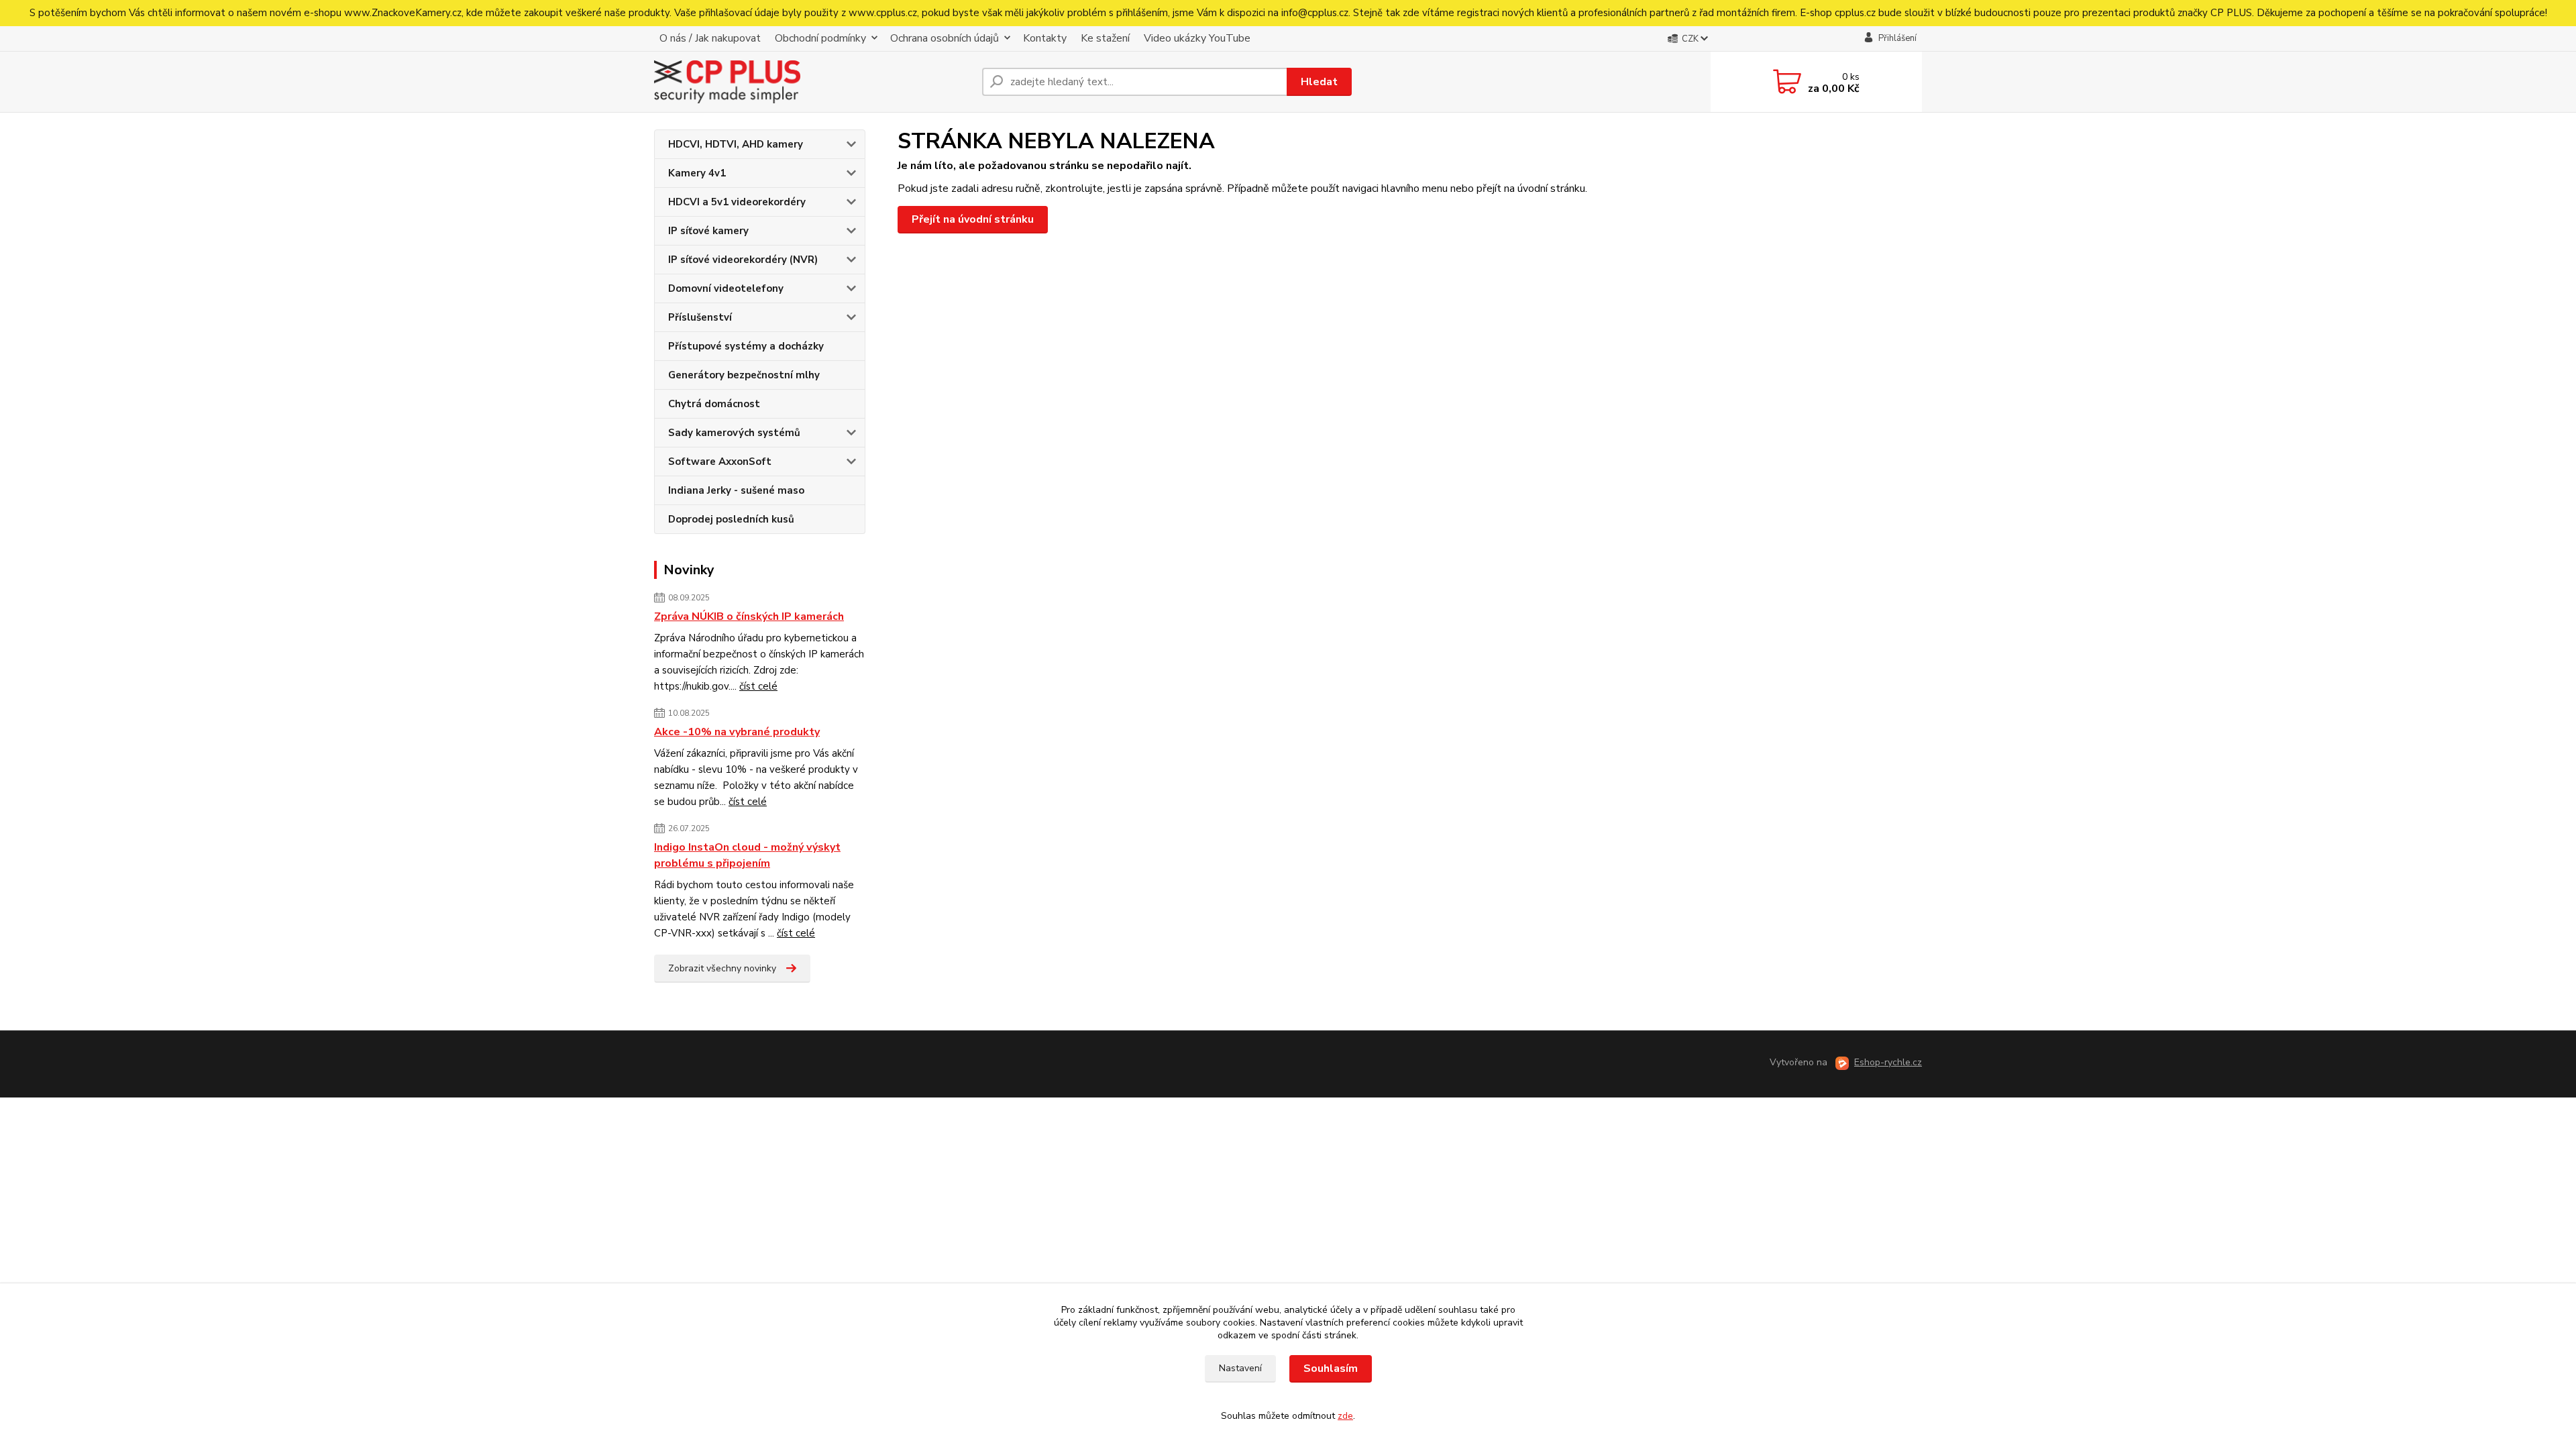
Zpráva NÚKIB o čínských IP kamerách (749, 616)
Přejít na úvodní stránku (973, 219)
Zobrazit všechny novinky (722, 968)
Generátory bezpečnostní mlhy (744, 375)
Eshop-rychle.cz (1888, 1062)
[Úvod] (813, 82)
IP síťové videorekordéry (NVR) (743, 260)
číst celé (758, 686)
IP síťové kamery (708, 231)
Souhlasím (1331, 1368)
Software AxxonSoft (720, 462)
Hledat (1319, 82)
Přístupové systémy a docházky (746, 346)
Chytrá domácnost (714, 404)
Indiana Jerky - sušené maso (736, 490)
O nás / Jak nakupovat (710, 38)
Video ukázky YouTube (1197, 38)
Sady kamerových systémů (734, 433)
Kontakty (1045, 38)
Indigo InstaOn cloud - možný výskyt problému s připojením (747, 855)
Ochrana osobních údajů (945, 38)
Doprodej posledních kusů (731, 519)
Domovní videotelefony (726, 288)
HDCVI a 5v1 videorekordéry (737, 202)
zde (1345, 1416)
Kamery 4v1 (697, 173)
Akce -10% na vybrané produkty (737, 732)
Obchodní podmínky (820, 38)
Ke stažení (1105, 38)
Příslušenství (700, 317)
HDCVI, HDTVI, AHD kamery (736, 144)
